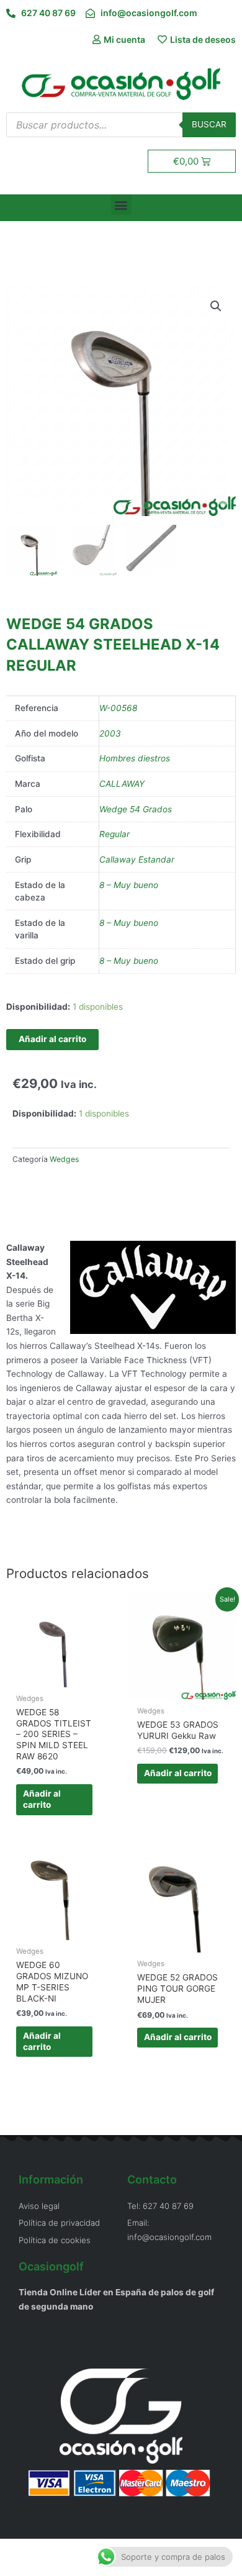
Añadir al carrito (52, 1039)
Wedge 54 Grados (136, 809)
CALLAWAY (122, 784)
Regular (114, 834)
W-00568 (118, 708)
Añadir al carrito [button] (42, 1799)
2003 (110, 733)
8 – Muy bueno (129, 885)
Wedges (64, 1159)
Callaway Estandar (137, 859)
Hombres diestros (135, 758)
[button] (121, 205)
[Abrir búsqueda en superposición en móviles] (121, 125)
